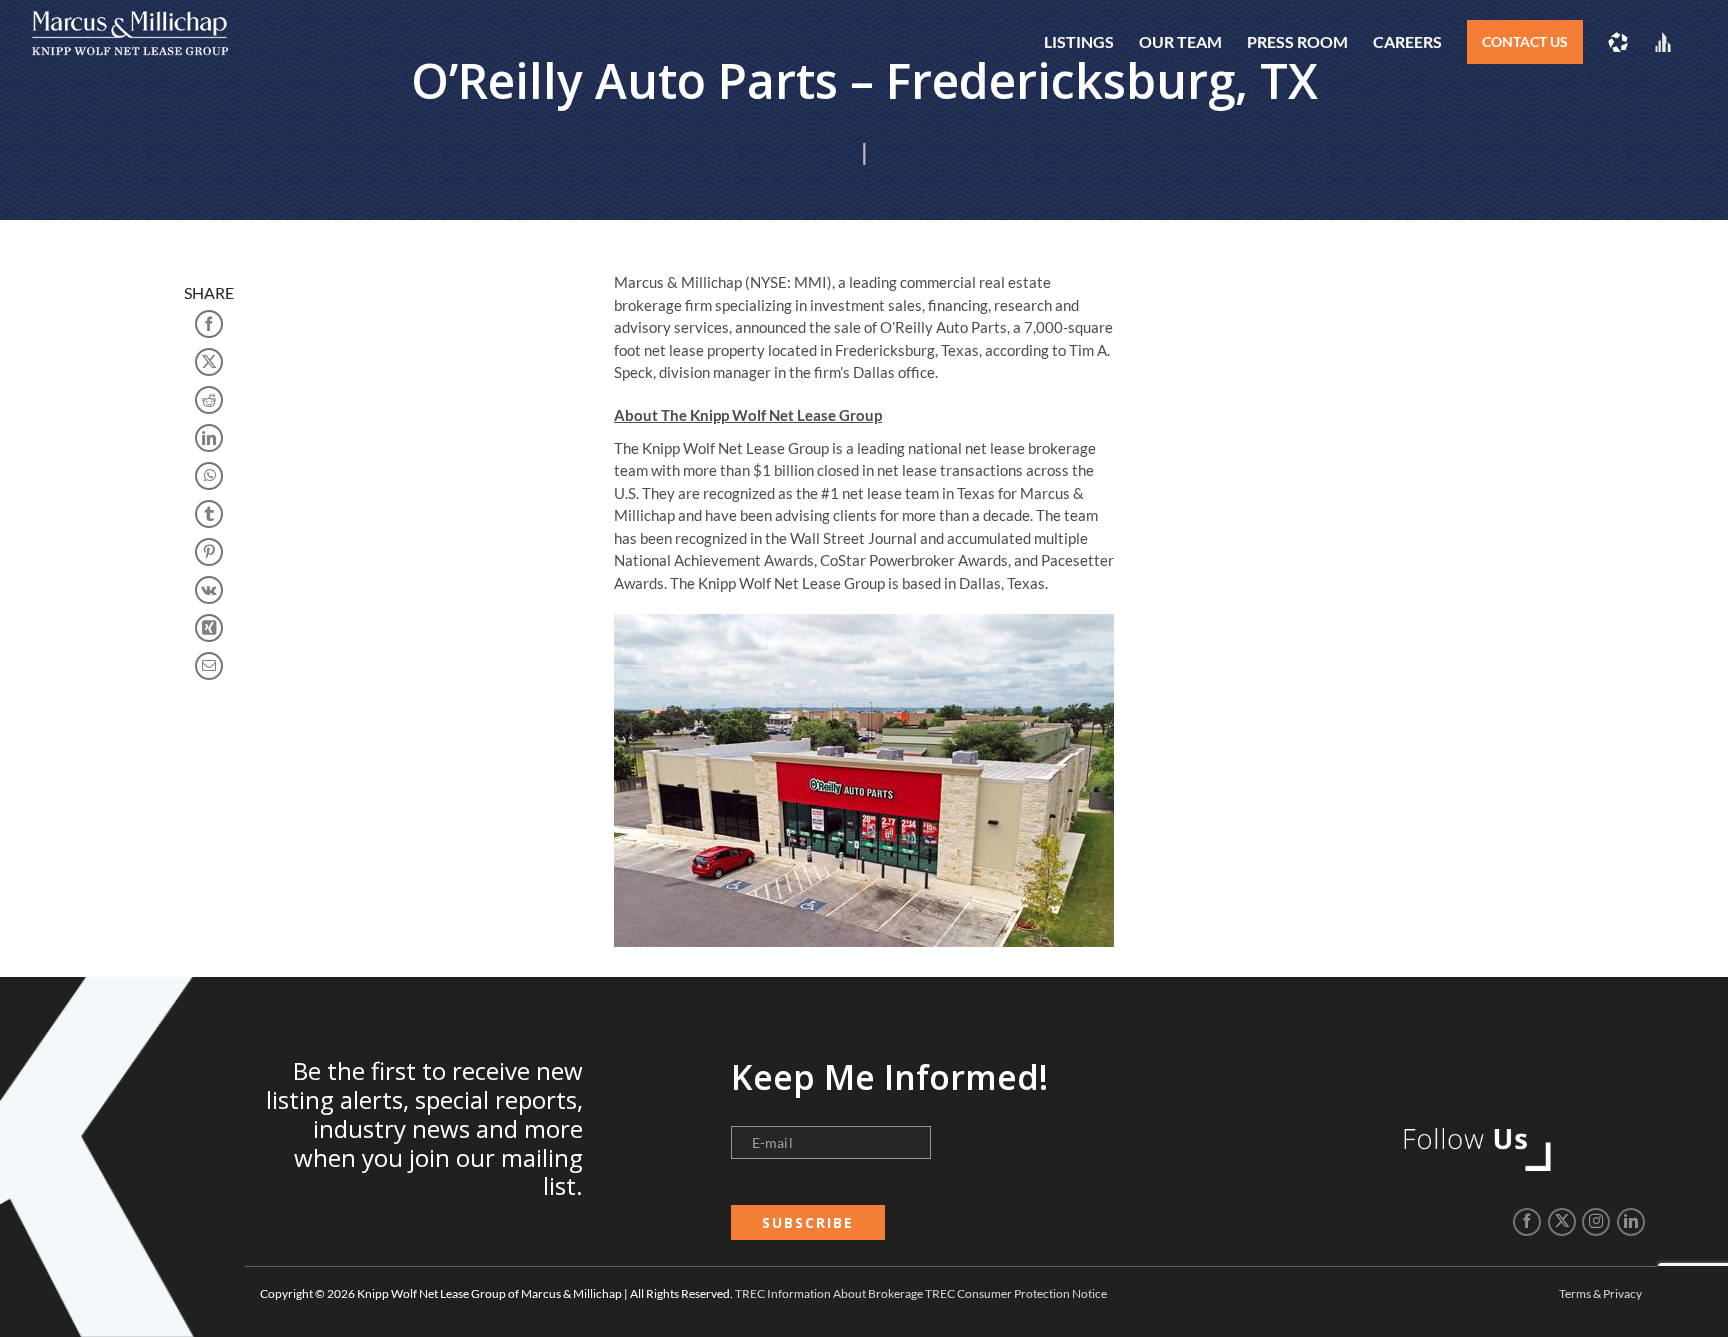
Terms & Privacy (1600, 1293)
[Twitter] (1562, 1222)
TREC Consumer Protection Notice (1016, 1293)
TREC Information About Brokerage (829, 1293)
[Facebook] (1527, 1222)
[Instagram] (1596, 1222)
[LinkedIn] (1631, 1222)
